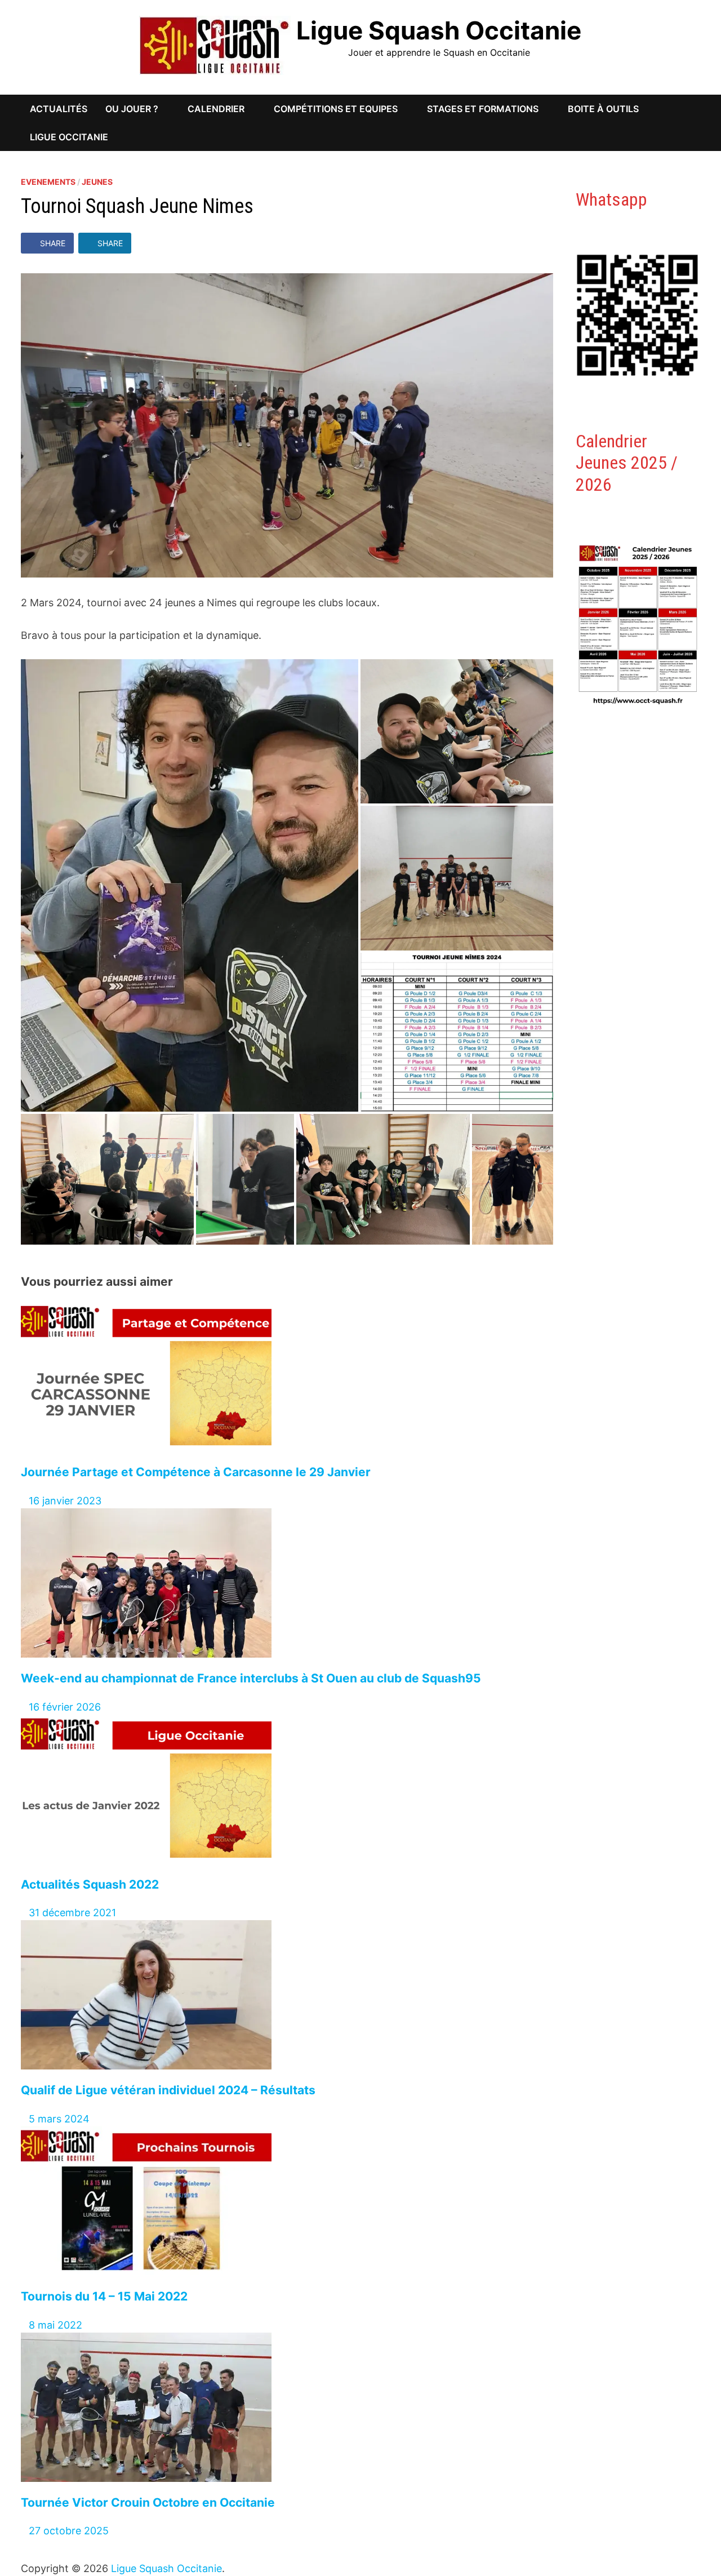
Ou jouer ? (132, 109)
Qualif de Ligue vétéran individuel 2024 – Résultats (168, 2090)
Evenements (48, 182)
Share (53, 243)
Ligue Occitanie (69, 137)
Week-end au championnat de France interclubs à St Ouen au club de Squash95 (251, 1678)
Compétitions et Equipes (336, 109)
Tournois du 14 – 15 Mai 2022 (104, 2296)
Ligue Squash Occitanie (439, 30)
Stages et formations (483, 109)
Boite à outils (603, 109)
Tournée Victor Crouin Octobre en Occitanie (148, 2502)
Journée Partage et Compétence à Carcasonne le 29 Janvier (196, 1472)
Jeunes (97, 182)
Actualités (59, 109)
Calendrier (216, 109)
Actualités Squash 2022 (90, 1884)
